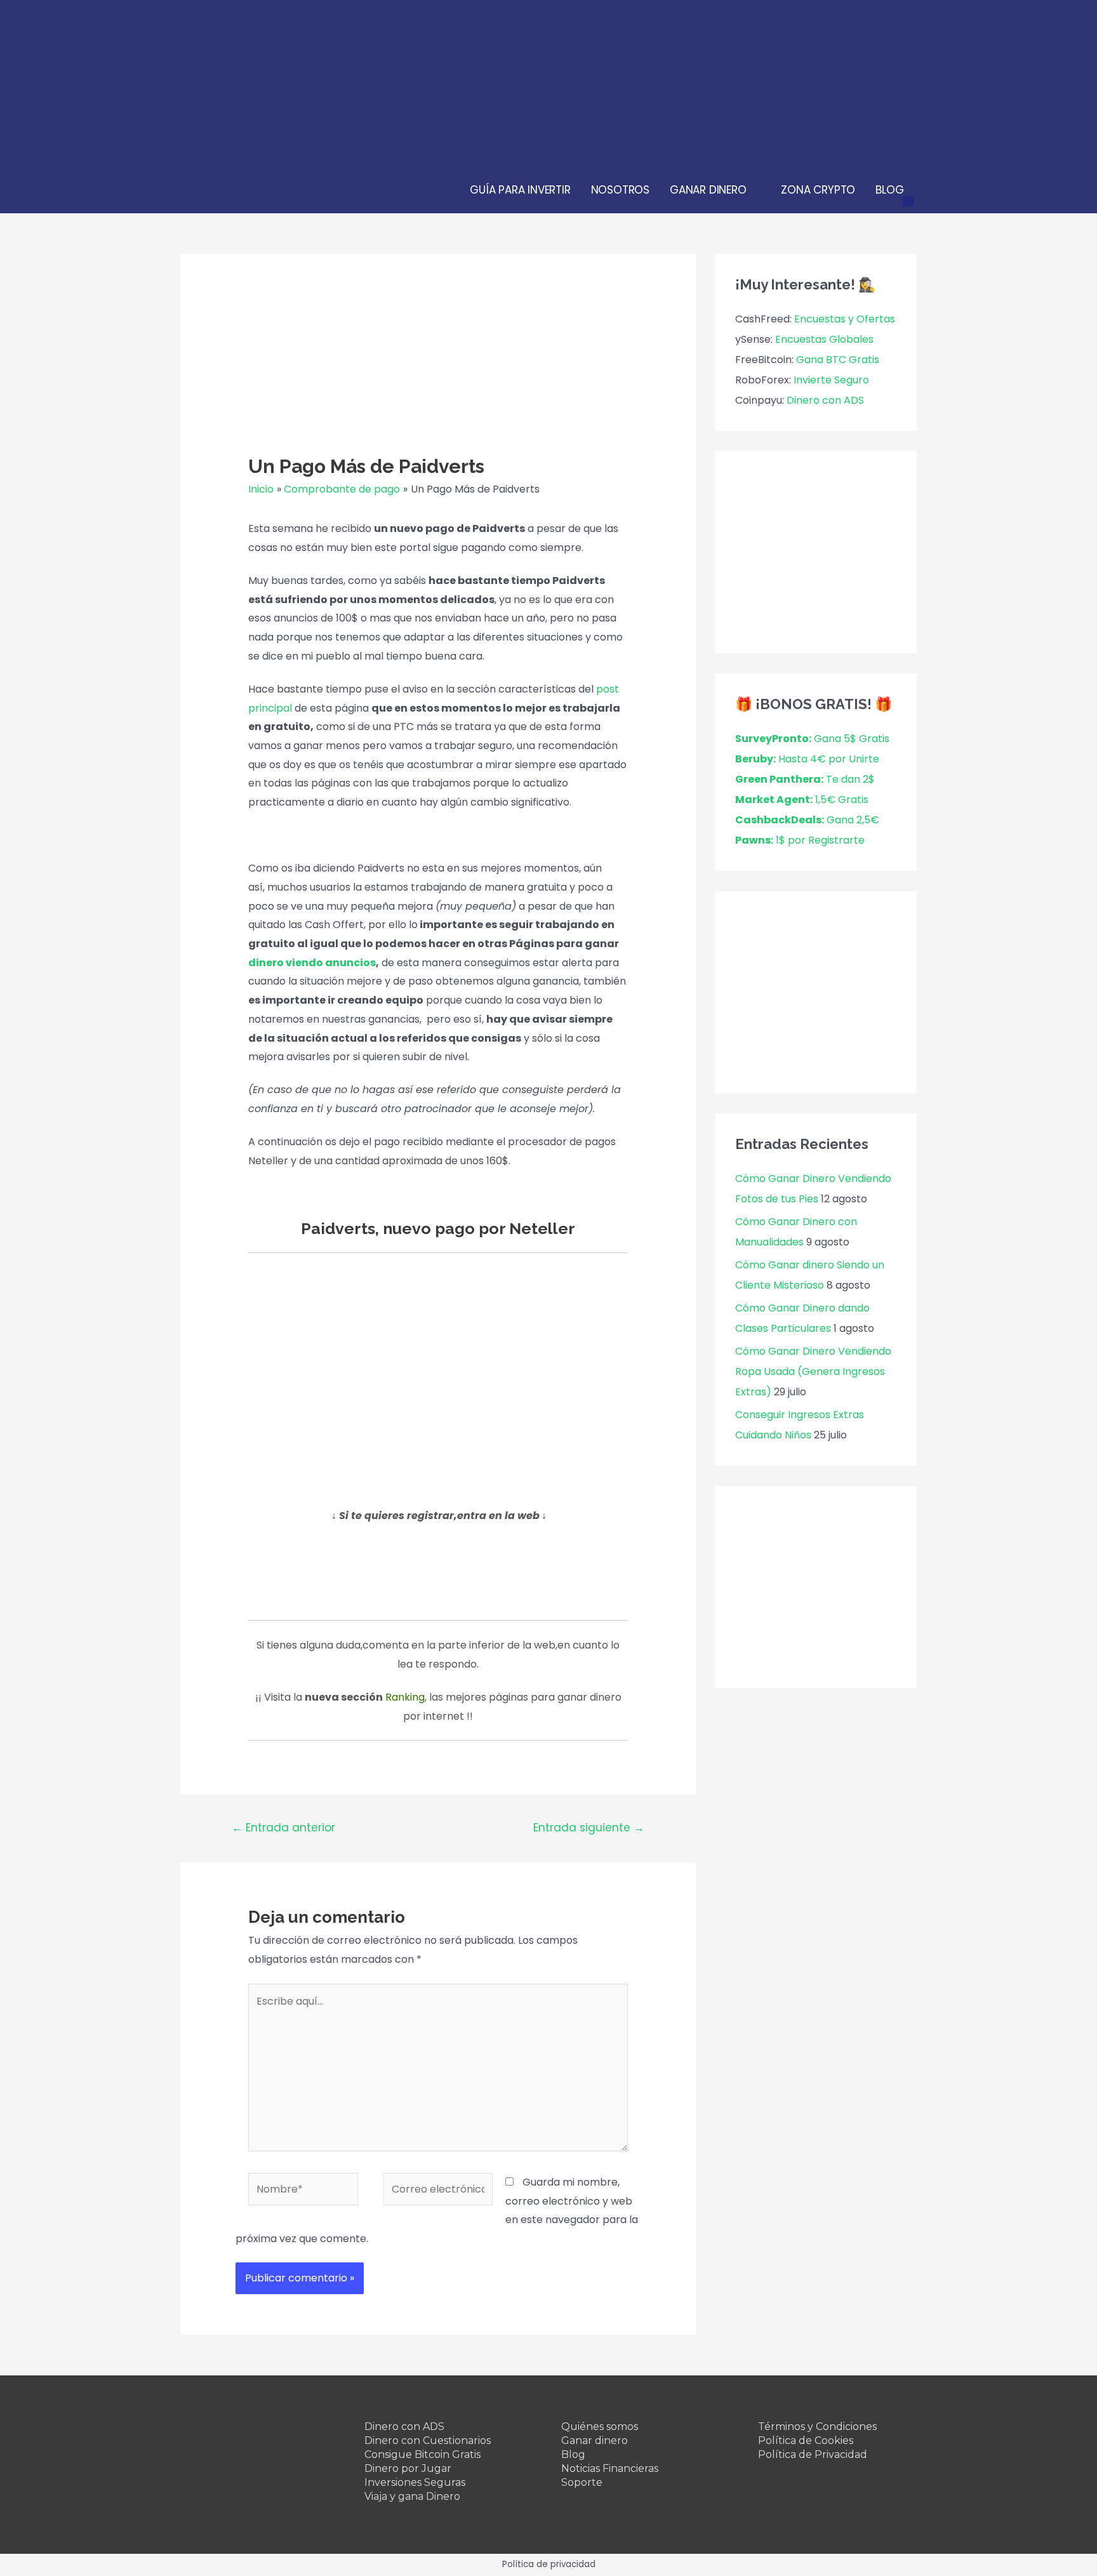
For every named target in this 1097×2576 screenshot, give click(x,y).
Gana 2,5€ (807, 820)
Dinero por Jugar (408, 2468)
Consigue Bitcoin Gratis (422, 2454)
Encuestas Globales (824, 339)
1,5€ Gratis (802, 800)
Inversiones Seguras (415, 2482)
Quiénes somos (600, 2427)
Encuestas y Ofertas (845, 319)
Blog (573, 2454)
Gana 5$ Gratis (812, 739)
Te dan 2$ (805, 779)
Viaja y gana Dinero (412, 2496)
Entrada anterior (283, 1828)
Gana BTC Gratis (838, 360)
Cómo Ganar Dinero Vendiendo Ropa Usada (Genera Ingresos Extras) (813, 1371)
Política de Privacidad (813, 2454)
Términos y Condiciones (817, 2427)
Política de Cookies (806, 2440)
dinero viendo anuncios (312, 963)
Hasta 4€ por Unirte (807, 759)
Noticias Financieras (610, 2468)
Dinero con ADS (825, 400)
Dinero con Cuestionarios (428, 2440)
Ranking (405, 1697)
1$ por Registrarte (800, 840)
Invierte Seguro (831, 380)
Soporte (582, 2482)
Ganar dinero (595, 2440)
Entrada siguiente (589, 1828)
